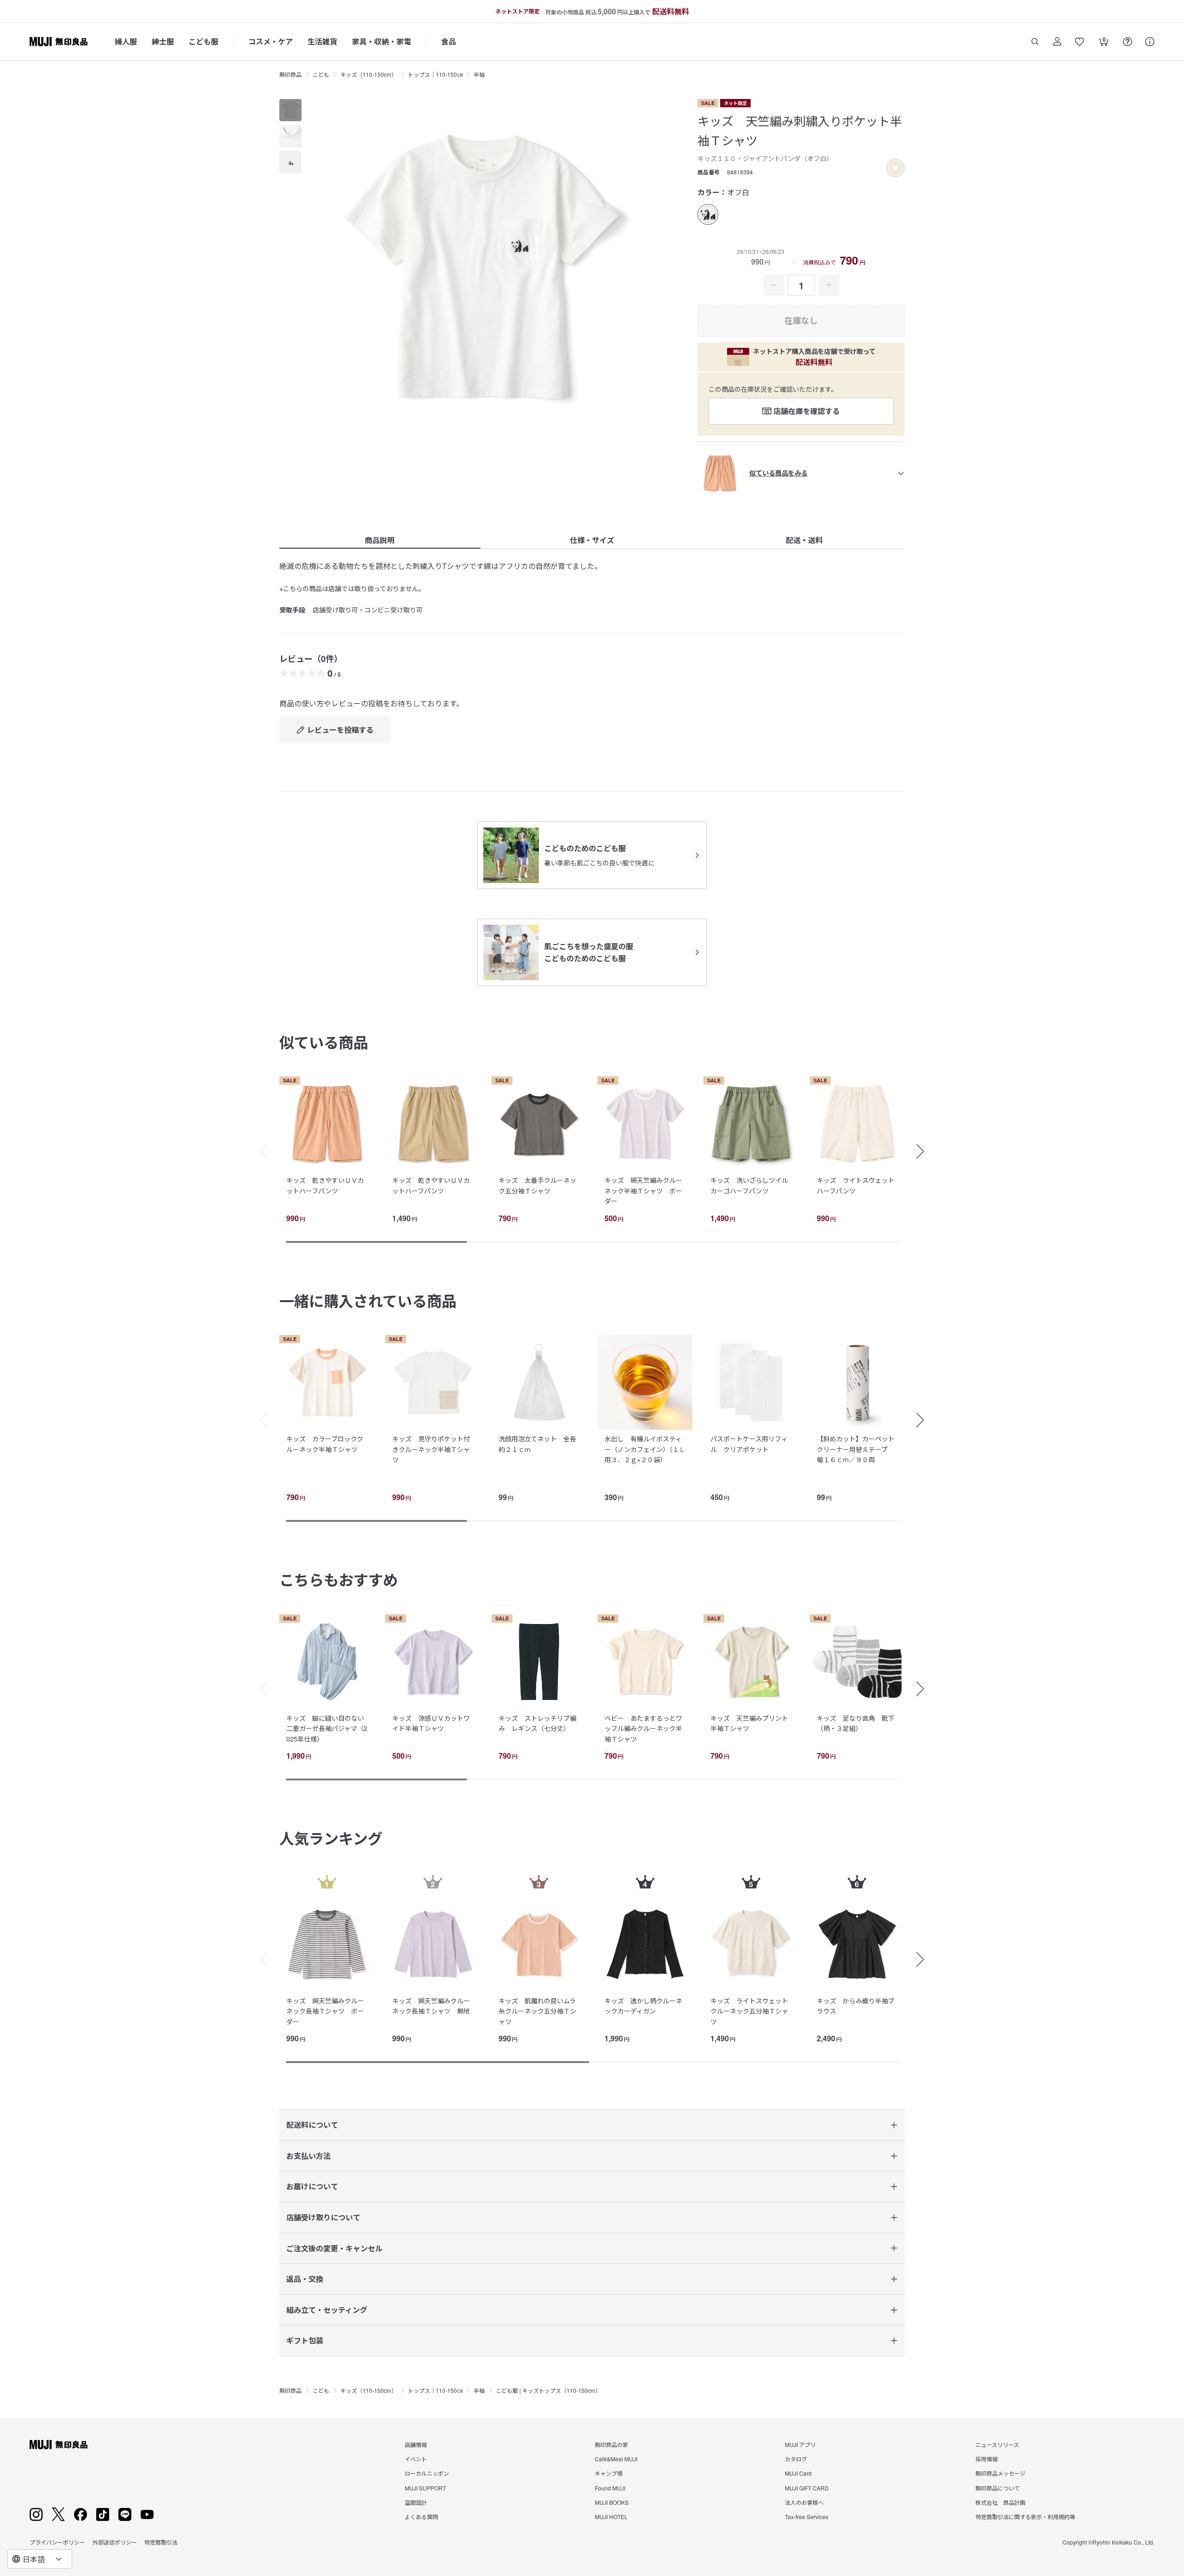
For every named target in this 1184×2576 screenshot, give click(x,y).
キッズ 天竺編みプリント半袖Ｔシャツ (749, 1723)
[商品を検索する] (1035, 42)
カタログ (796, 2459)
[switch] (895, 168)
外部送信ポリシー (115, 2542)
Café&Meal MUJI (616, 2459)
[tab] (290, 110)
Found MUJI (610, 2488)
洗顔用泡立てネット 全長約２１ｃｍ (537, 1444)
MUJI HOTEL (611, 2517)
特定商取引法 (161, 2542)
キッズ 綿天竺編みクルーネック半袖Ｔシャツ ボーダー (643, 1190)
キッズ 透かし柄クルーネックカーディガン (643, 2006)
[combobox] (40, 2559)
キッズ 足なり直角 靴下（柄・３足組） (856, 1723)
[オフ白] (708, 214)
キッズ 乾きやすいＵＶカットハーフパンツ (325, 1185)
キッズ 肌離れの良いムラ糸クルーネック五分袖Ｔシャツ (537, 2011)
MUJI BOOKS (612, 2502)
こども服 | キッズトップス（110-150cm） (548, 2390)
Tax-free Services (807, 2517)
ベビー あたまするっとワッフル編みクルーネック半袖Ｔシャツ (643, 1728)
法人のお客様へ (804, 2502)
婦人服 (126, 41)
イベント (416, 2459)
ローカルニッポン (427, 2473)
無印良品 (290, 74)
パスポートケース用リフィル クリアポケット (749, 1444)
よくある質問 (421, 2517)
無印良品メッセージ (1000, 2473)
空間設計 (416, 2502)
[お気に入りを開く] (1079, 42)
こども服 (203, 41)
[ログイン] (1057, 42)
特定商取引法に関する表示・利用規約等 (1025, 2517)
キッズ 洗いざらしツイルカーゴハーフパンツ (749, 1185)
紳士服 (163, 41)
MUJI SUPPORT (425, 2488)
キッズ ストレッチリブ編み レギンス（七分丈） (537, 1723)
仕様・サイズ (592, 540)
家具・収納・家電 (382, 41)
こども (321, 74)
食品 (449, 41)
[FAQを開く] (1128, 42)
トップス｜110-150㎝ (435, 74)
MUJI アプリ (800, 2444)
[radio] (708, 214)
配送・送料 (804, 540)
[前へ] (259, 1151)
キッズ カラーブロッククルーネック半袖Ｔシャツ (325, 1444)
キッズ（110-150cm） (369, 74)
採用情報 (987, 2459)
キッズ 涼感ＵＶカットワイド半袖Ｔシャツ (431, 1723)
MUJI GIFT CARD (807, 2488)
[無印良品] (59, 2445)
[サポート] (1150, 42)
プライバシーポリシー (57, 2542)
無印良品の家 (611, 2444)
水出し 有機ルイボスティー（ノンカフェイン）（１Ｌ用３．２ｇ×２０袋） (645, 1449)
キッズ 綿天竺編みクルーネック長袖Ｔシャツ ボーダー (325, 2011)
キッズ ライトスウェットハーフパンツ (856, 1185)
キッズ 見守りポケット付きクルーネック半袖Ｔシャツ (431, 1449)
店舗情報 (416, 2444)
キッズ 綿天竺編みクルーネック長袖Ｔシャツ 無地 (431, 2006)
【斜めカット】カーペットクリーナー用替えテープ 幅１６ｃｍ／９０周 (856, 1449)
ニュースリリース (997, 2444)
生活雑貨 (322, 41)
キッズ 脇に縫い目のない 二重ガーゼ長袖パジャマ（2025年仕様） (328, 1728)
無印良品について (998, 2488)
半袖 (479, 74)
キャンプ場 (609, 2473)
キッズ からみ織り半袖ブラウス (856, 2006)
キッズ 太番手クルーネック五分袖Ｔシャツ (537, 1185)
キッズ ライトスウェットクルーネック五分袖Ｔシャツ (749, 2011)
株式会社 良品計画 (1000, 2502)
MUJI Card (798, 2473)
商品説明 (380, 540)
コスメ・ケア (271, 41)
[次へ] (925, 1151)
